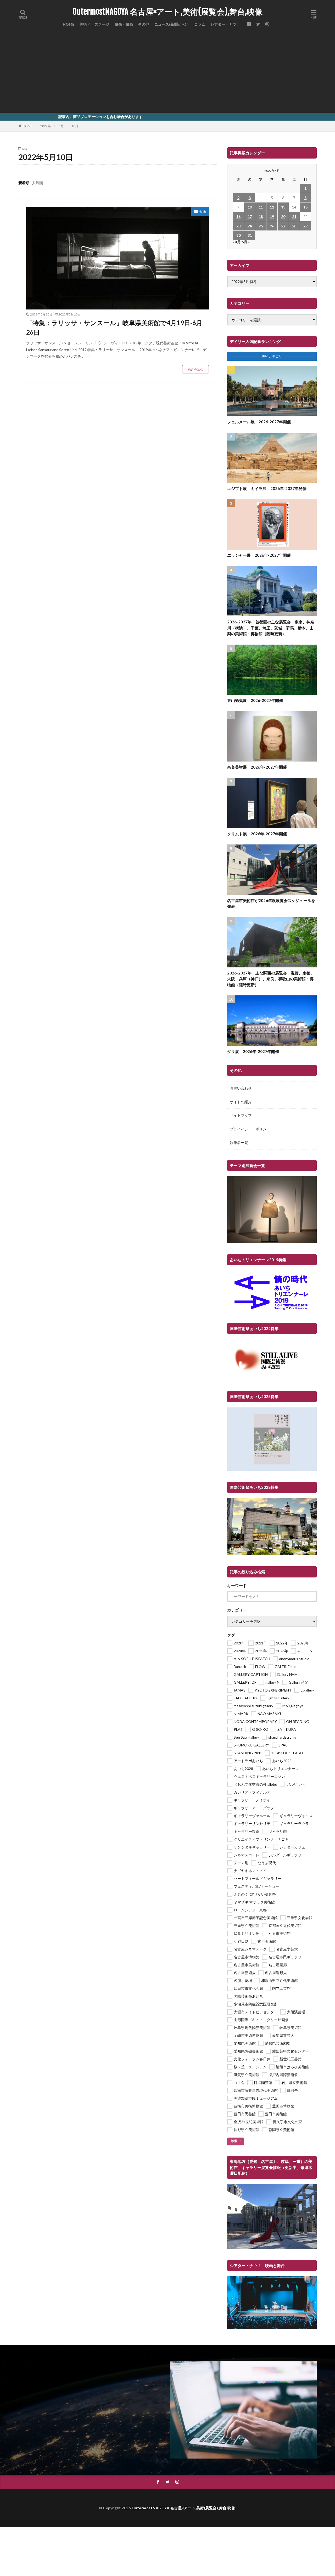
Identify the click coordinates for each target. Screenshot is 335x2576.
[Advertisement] (167, 73)
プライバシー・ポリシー (250, 1129)
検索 (234, 2141)
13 (283, 207)
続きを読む (196, 369)
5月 (61, 126)
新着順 (24, 183)
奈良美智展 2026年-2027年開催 (257, 767)
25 (261, 226)
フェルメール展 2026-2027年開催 (259, 422)
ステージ (102, 24)
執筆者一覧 (239, 1143)
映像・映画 (124, 24)
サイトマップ (241, 1115)
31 (250, 235)
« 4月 (237, 242)
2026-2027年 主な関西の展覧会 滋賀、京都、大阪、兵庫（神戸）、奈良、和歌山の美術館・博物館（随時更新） (271, 979)
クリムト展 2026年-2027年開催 (257, 834)
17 (250, 216)
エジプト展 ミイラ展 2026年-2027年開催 (267, 488)
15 (305, 207)
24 (250, 226)
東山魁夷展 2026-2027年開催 (255, 700)
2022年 (46, 126)
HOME (69, 24)
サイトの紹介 (241, 1102)
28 (294, 226)
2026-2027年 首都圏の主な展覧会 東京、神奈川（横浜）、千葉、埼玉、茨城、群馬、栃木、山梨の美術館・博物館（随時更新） (271, 628)
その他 (144, 24)
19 (272, 216)
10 (250, 207)
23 (238, 226)
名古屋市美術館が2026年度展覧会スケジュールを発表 (271, 903)
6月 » (246, 242)
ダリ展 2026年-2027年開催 (253, 1051)
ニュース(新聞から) (170, 24)
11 (261, 207)
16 (238, 216)
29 (305, 226)
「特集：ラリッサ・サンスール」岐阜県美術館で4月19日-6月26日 (114, 327)
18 (261, 216)
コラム (200, 24)
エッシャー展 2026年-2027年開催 (259, 555)
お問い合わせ (241, 1088)
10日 (75, 126)
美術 (83, 24)
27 (283, 226)
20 (283, 216)
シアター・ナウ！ (225, 24)
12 (272, 207)
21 (294, 216)
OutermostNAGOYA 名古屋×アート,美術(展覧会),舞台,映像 (167, 12)
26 (272, 226)
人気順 (37, 183)
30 (238, 235)
